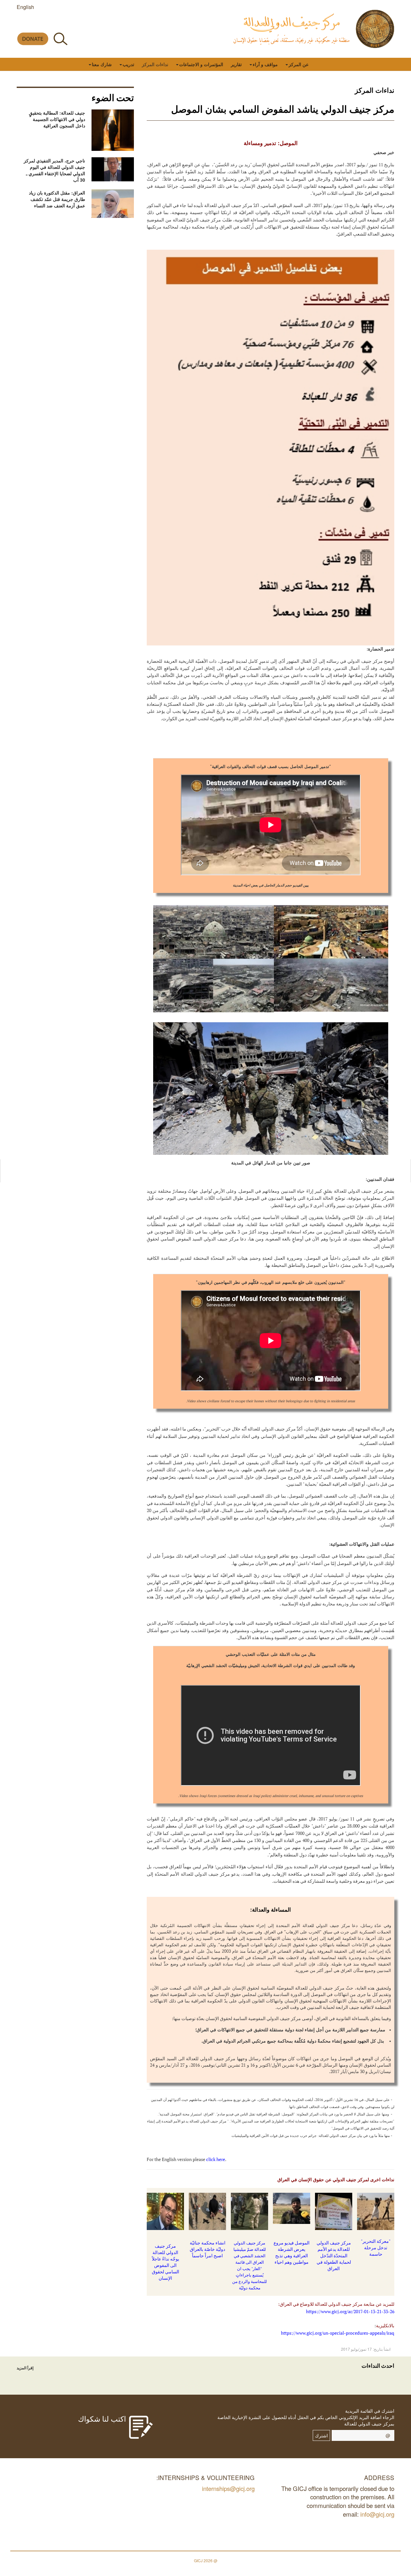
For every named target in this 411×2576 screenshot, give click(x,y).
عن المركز (299, 64)
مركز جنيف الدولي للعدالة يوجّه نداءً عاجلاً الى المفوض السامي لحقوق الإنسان (166, 2262)
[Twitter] (64, 24)
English (25, 7)
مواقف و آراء (265, 64)
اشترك (321, 2435)
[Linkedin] (21, 24)
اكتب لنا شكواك (102, 2418)
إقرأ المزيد (25, 2368)
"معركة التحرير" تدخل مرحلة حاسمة (376, 2248)
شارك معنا (102, 64)
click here (216, 2159)
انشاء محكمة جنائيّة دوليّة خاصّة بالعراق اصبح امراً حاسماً (208, 2249)
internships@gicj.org (228, 2488)
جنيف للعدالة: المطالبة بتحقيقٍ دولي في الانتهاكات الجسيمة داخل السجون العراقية (57, 119)
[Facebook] (79, 24)
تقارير (236, 64)
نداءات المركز (155, 64)
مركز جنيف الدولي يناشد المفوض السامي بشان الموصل (283, 109)
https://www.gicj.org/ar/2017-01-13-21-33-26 (350, 2311)
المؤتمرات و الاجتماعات (201, 64)
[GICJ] (375, 29)
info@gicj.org (377, 2514)
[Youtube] (50, 24)
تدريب (128, 64)
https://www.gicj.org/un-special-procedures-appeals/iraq (338, 2333)
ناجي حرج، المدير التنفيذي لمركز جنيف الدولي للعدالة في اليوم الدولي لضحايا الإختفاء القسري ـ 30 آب (54, 170)
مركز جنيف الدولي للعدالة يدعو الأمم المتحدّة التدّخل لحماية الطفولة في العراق (334, 2256)
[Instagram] (35, 24)
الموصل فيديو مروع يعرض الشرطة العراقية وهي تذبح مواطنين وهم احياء (292, 2252)
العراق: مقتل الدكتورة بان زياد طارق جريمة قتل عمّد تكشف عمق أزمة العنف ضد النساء (57, 199)
